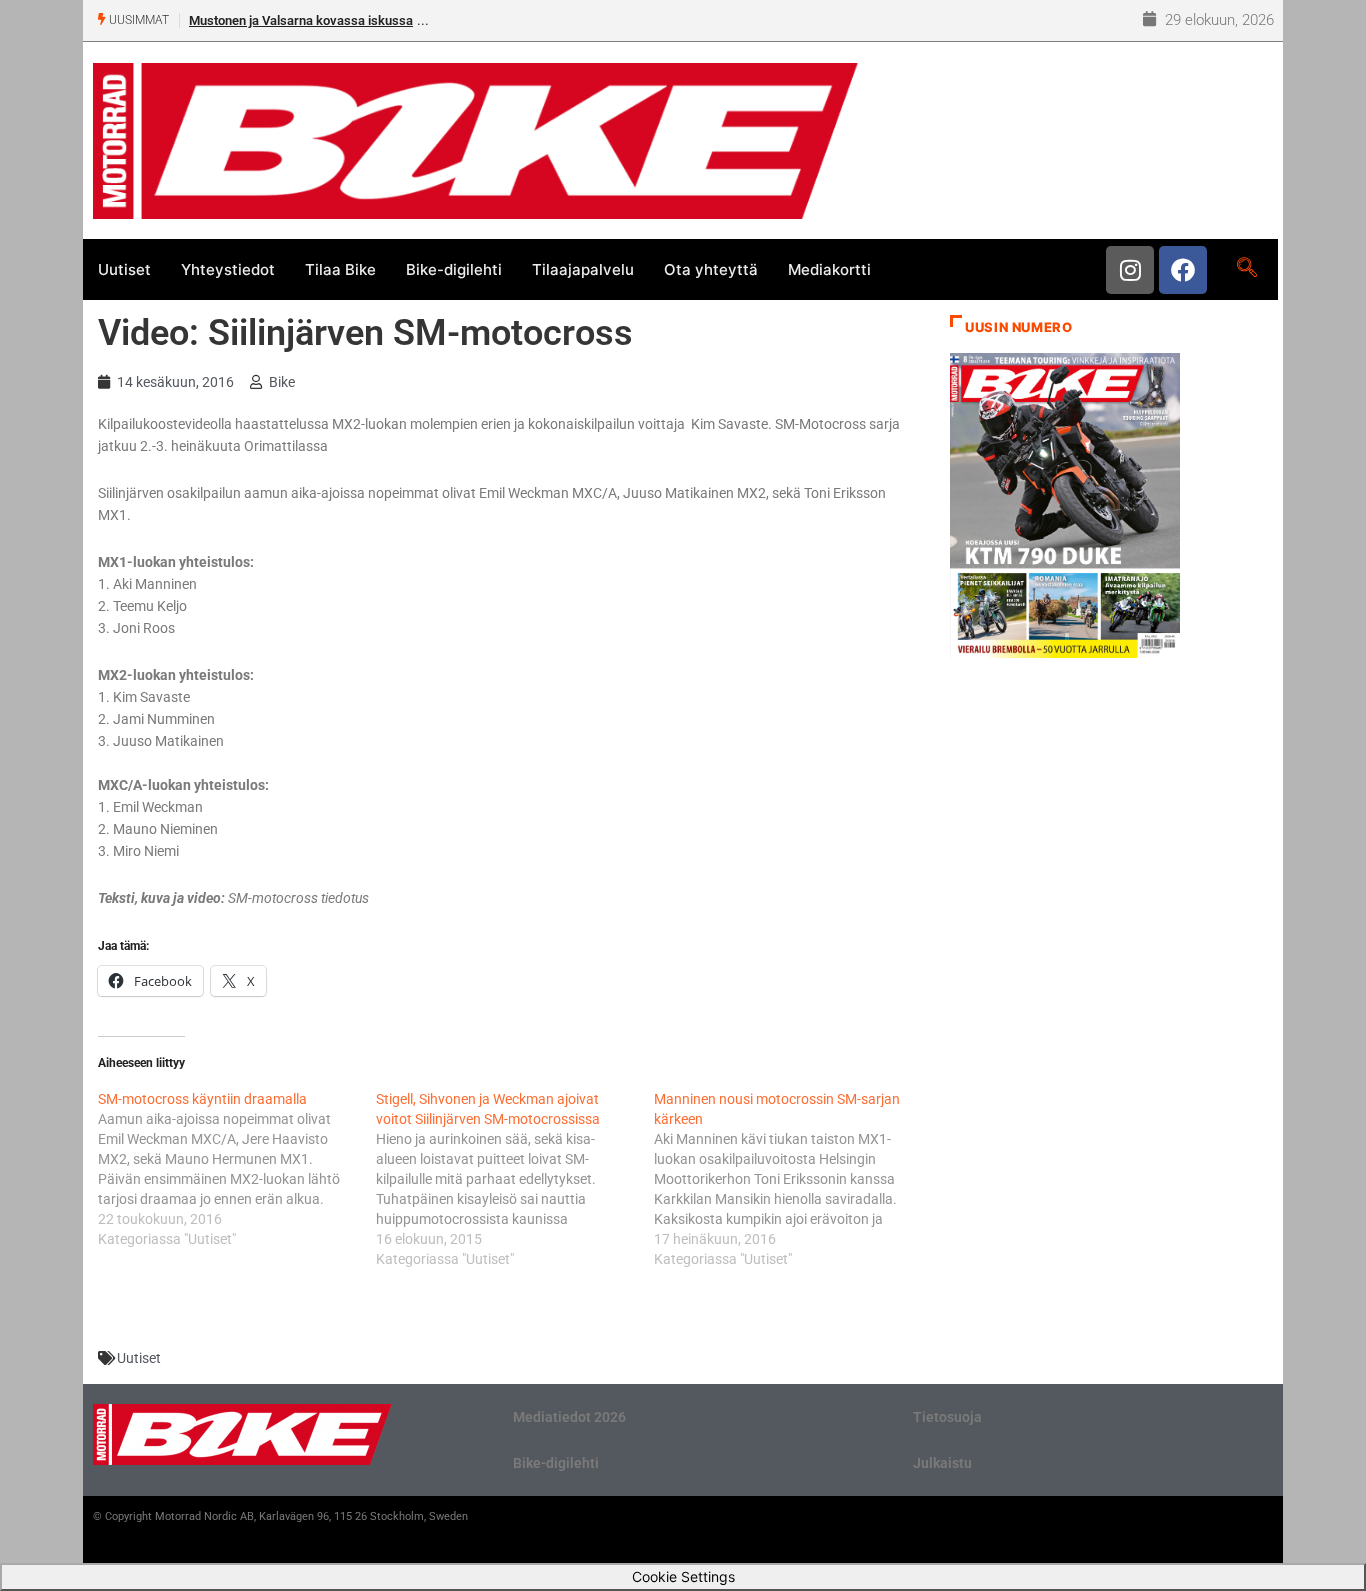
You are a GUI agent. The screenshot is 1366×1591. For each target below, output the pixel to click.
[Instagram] (1130, 270)
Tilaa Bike (340, 269)
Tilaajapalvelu (583, 269)
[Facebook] (1183, 270)
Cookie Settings (683, 1576)
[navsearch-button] (1246, 269)
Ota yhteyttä (711, 269)
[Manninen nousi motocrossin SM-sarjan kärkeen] (793, 1179)
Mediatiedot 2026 (569, 1417)
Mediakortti (829, 269)
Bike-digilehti (454, 269)
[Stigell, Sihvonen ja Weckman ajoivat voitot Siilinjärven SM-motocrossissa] (515, 1179)
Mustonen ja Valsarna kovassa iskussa (301, 20)
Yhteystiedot (228, 269)
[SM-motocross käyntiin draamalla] (237, 1169)
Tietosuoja (947, 1417)
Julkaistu (942, 1463)
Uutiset (124, 269)
